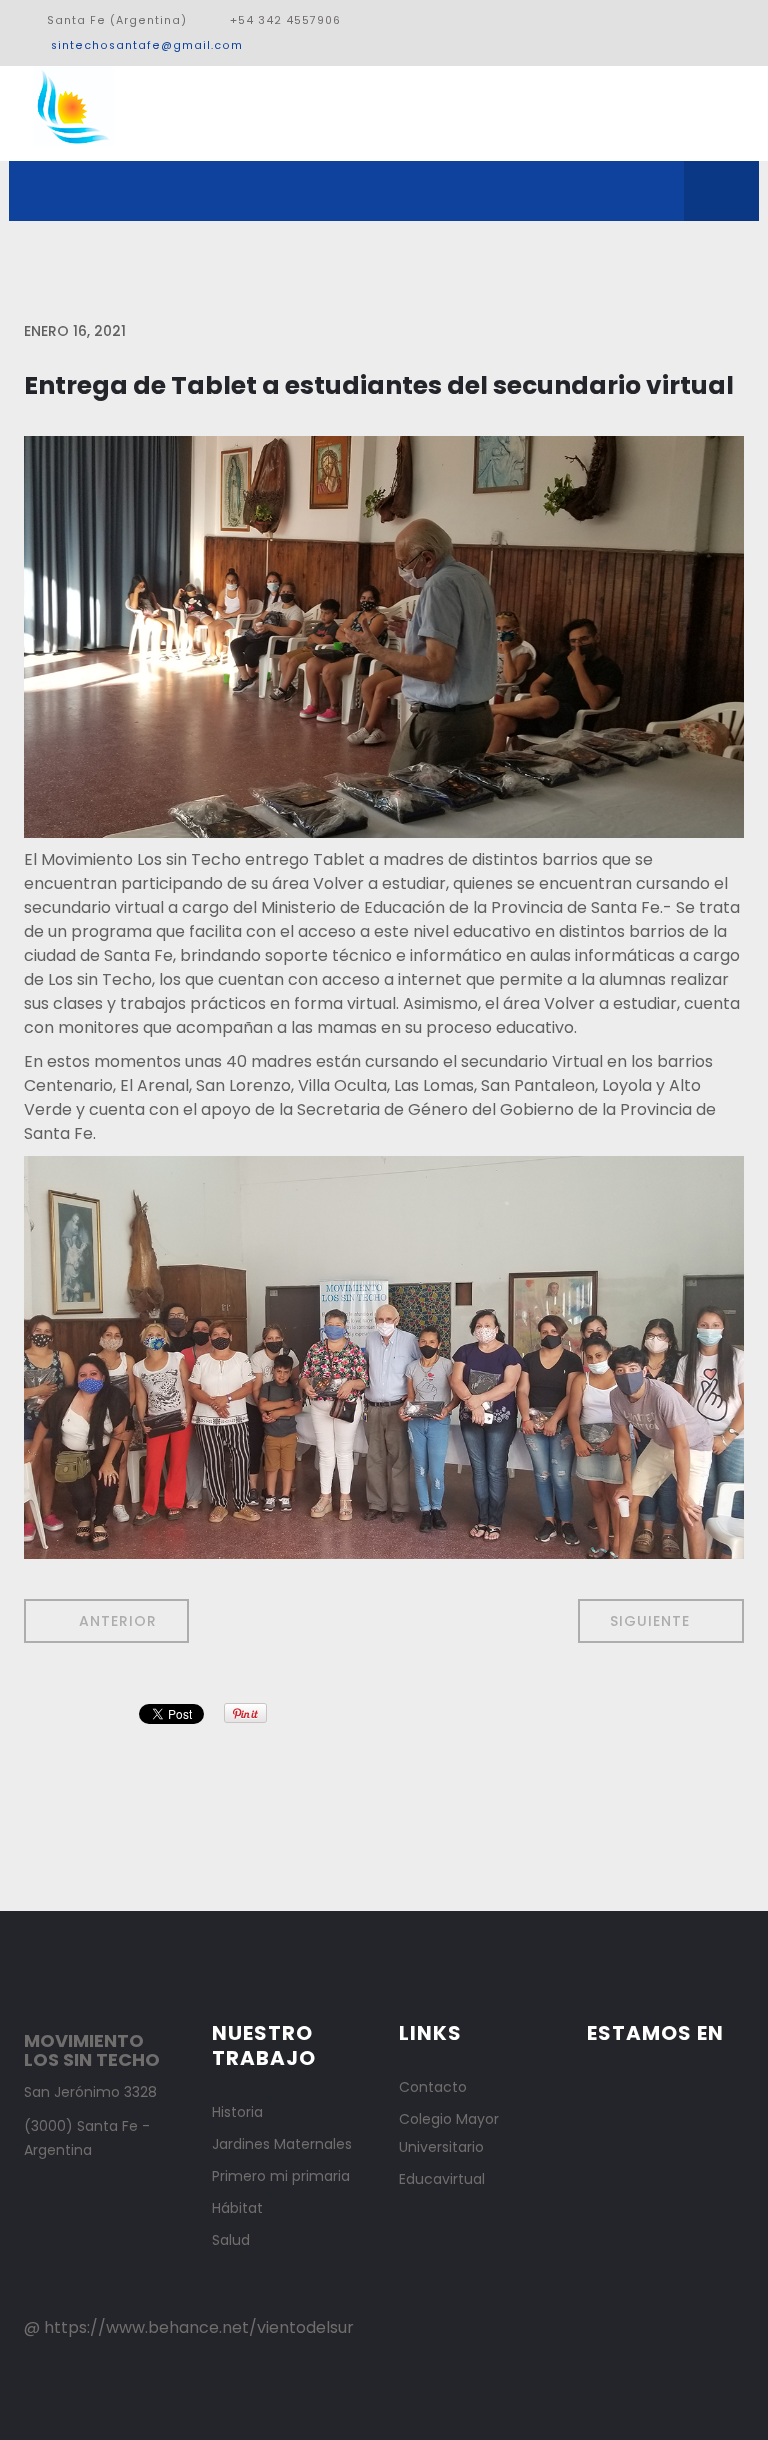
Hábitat (237, 2208)
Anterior (115, 1621)
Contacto (433, 2087)
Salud (231, 2240)
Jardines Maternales (282, 2144)
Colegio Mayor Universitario (449, 2133)
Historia (237, 2112)
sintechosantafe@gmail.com (147, 45)
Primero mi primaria (281, 2176)
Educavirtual (442, 2179)
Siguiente (652, 1621)
